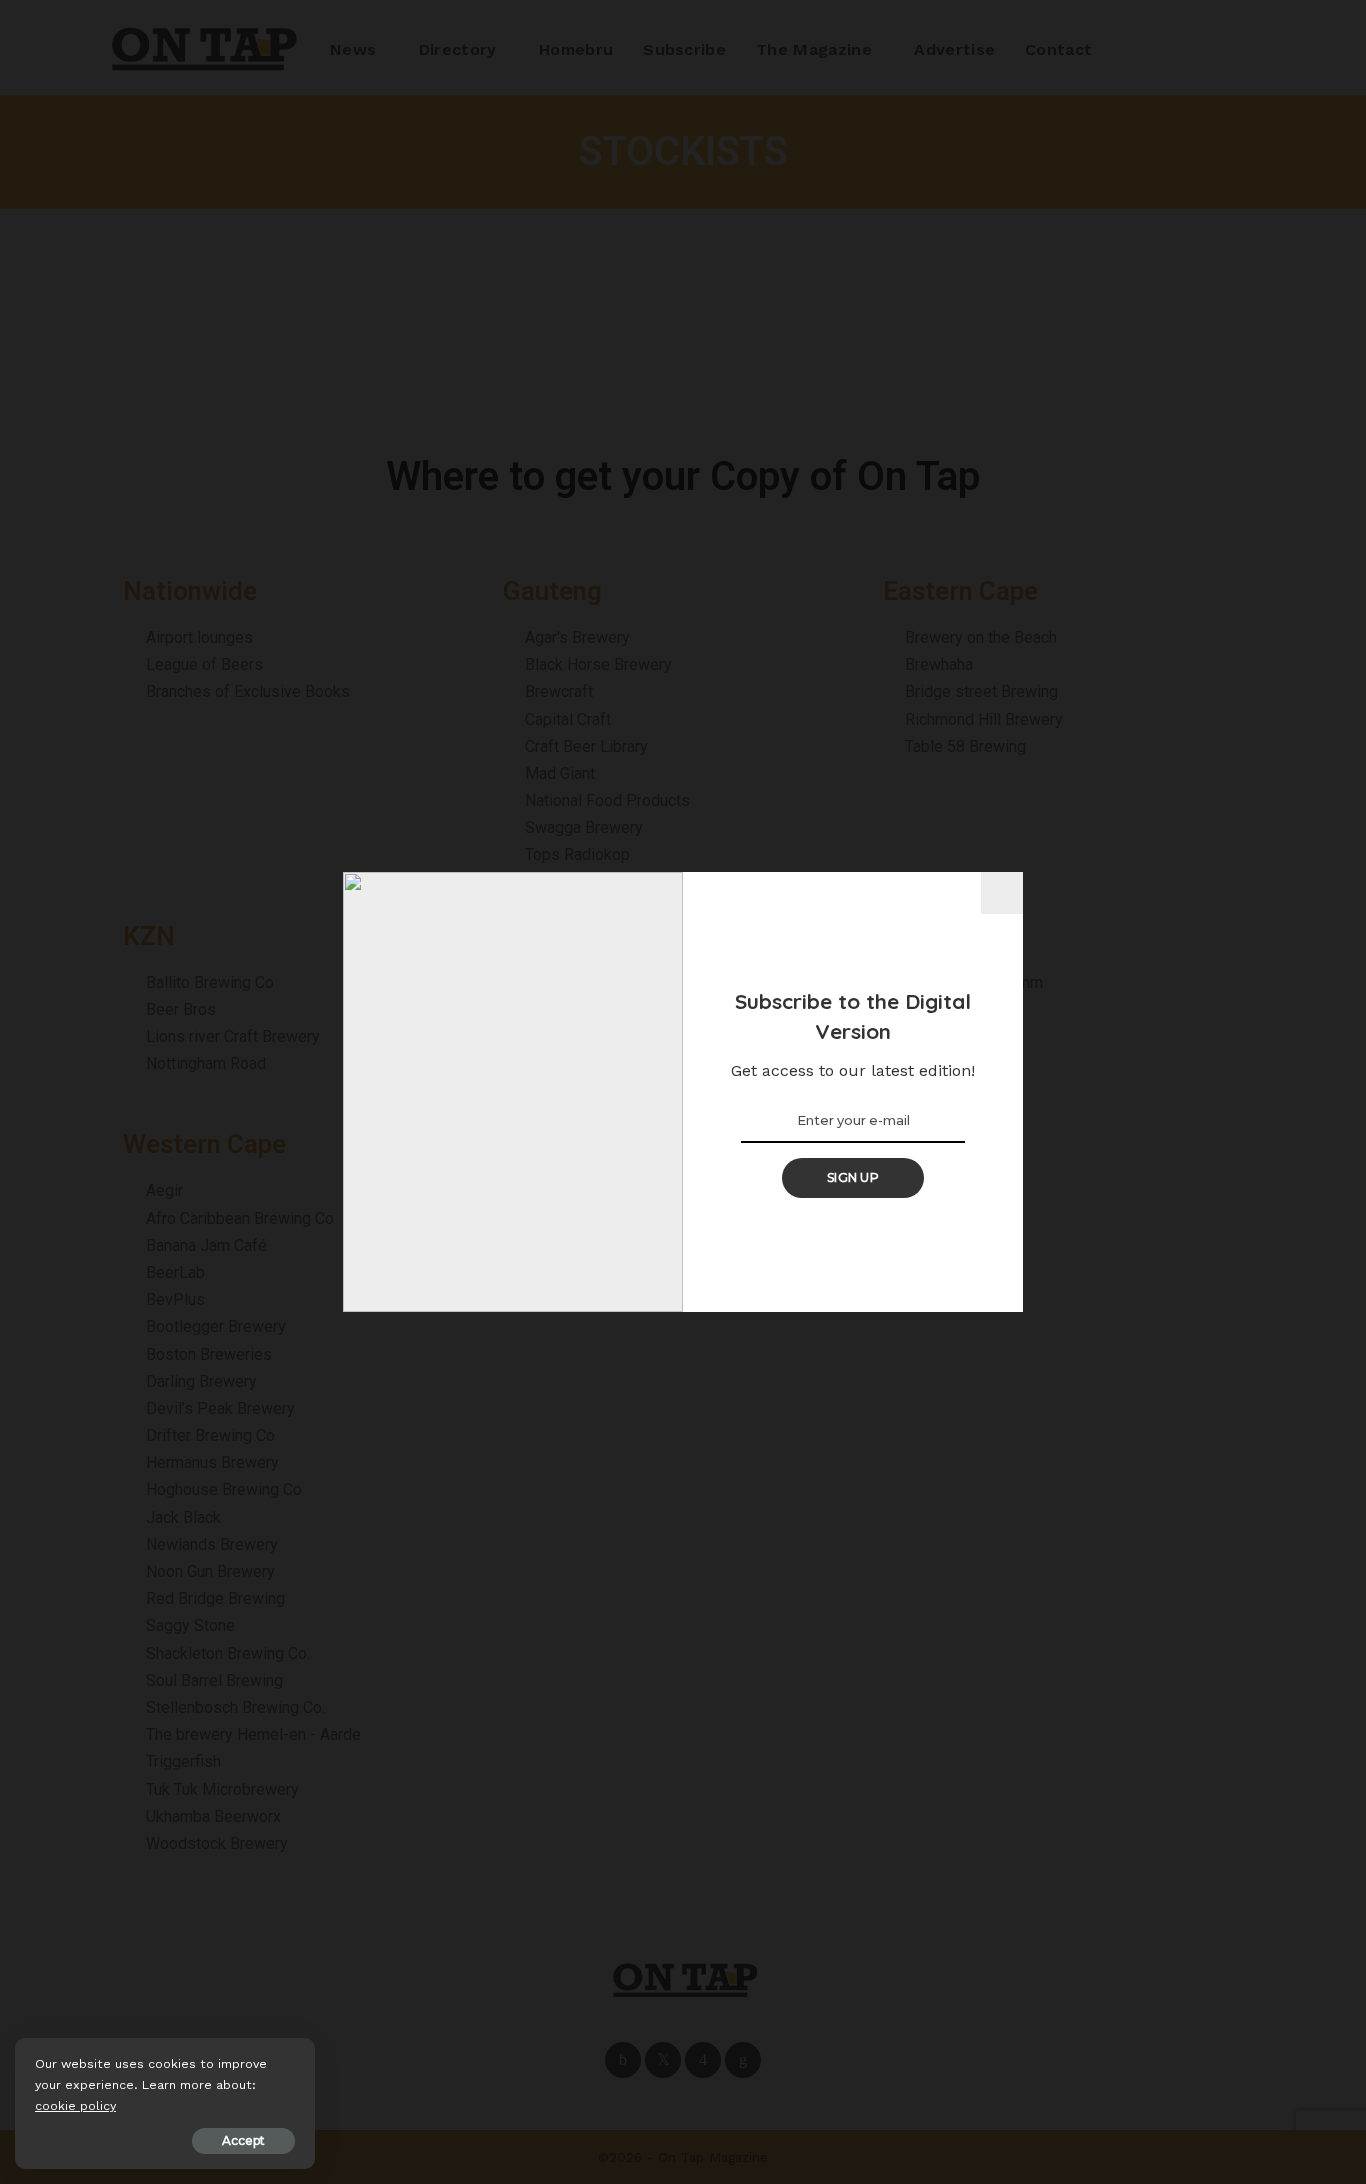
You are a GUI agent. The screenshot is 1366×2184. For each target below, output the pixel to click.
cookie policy (75, 2105)
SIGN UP (853, 1177)
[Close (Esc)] (1002, 893)
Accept (243, 2140)
